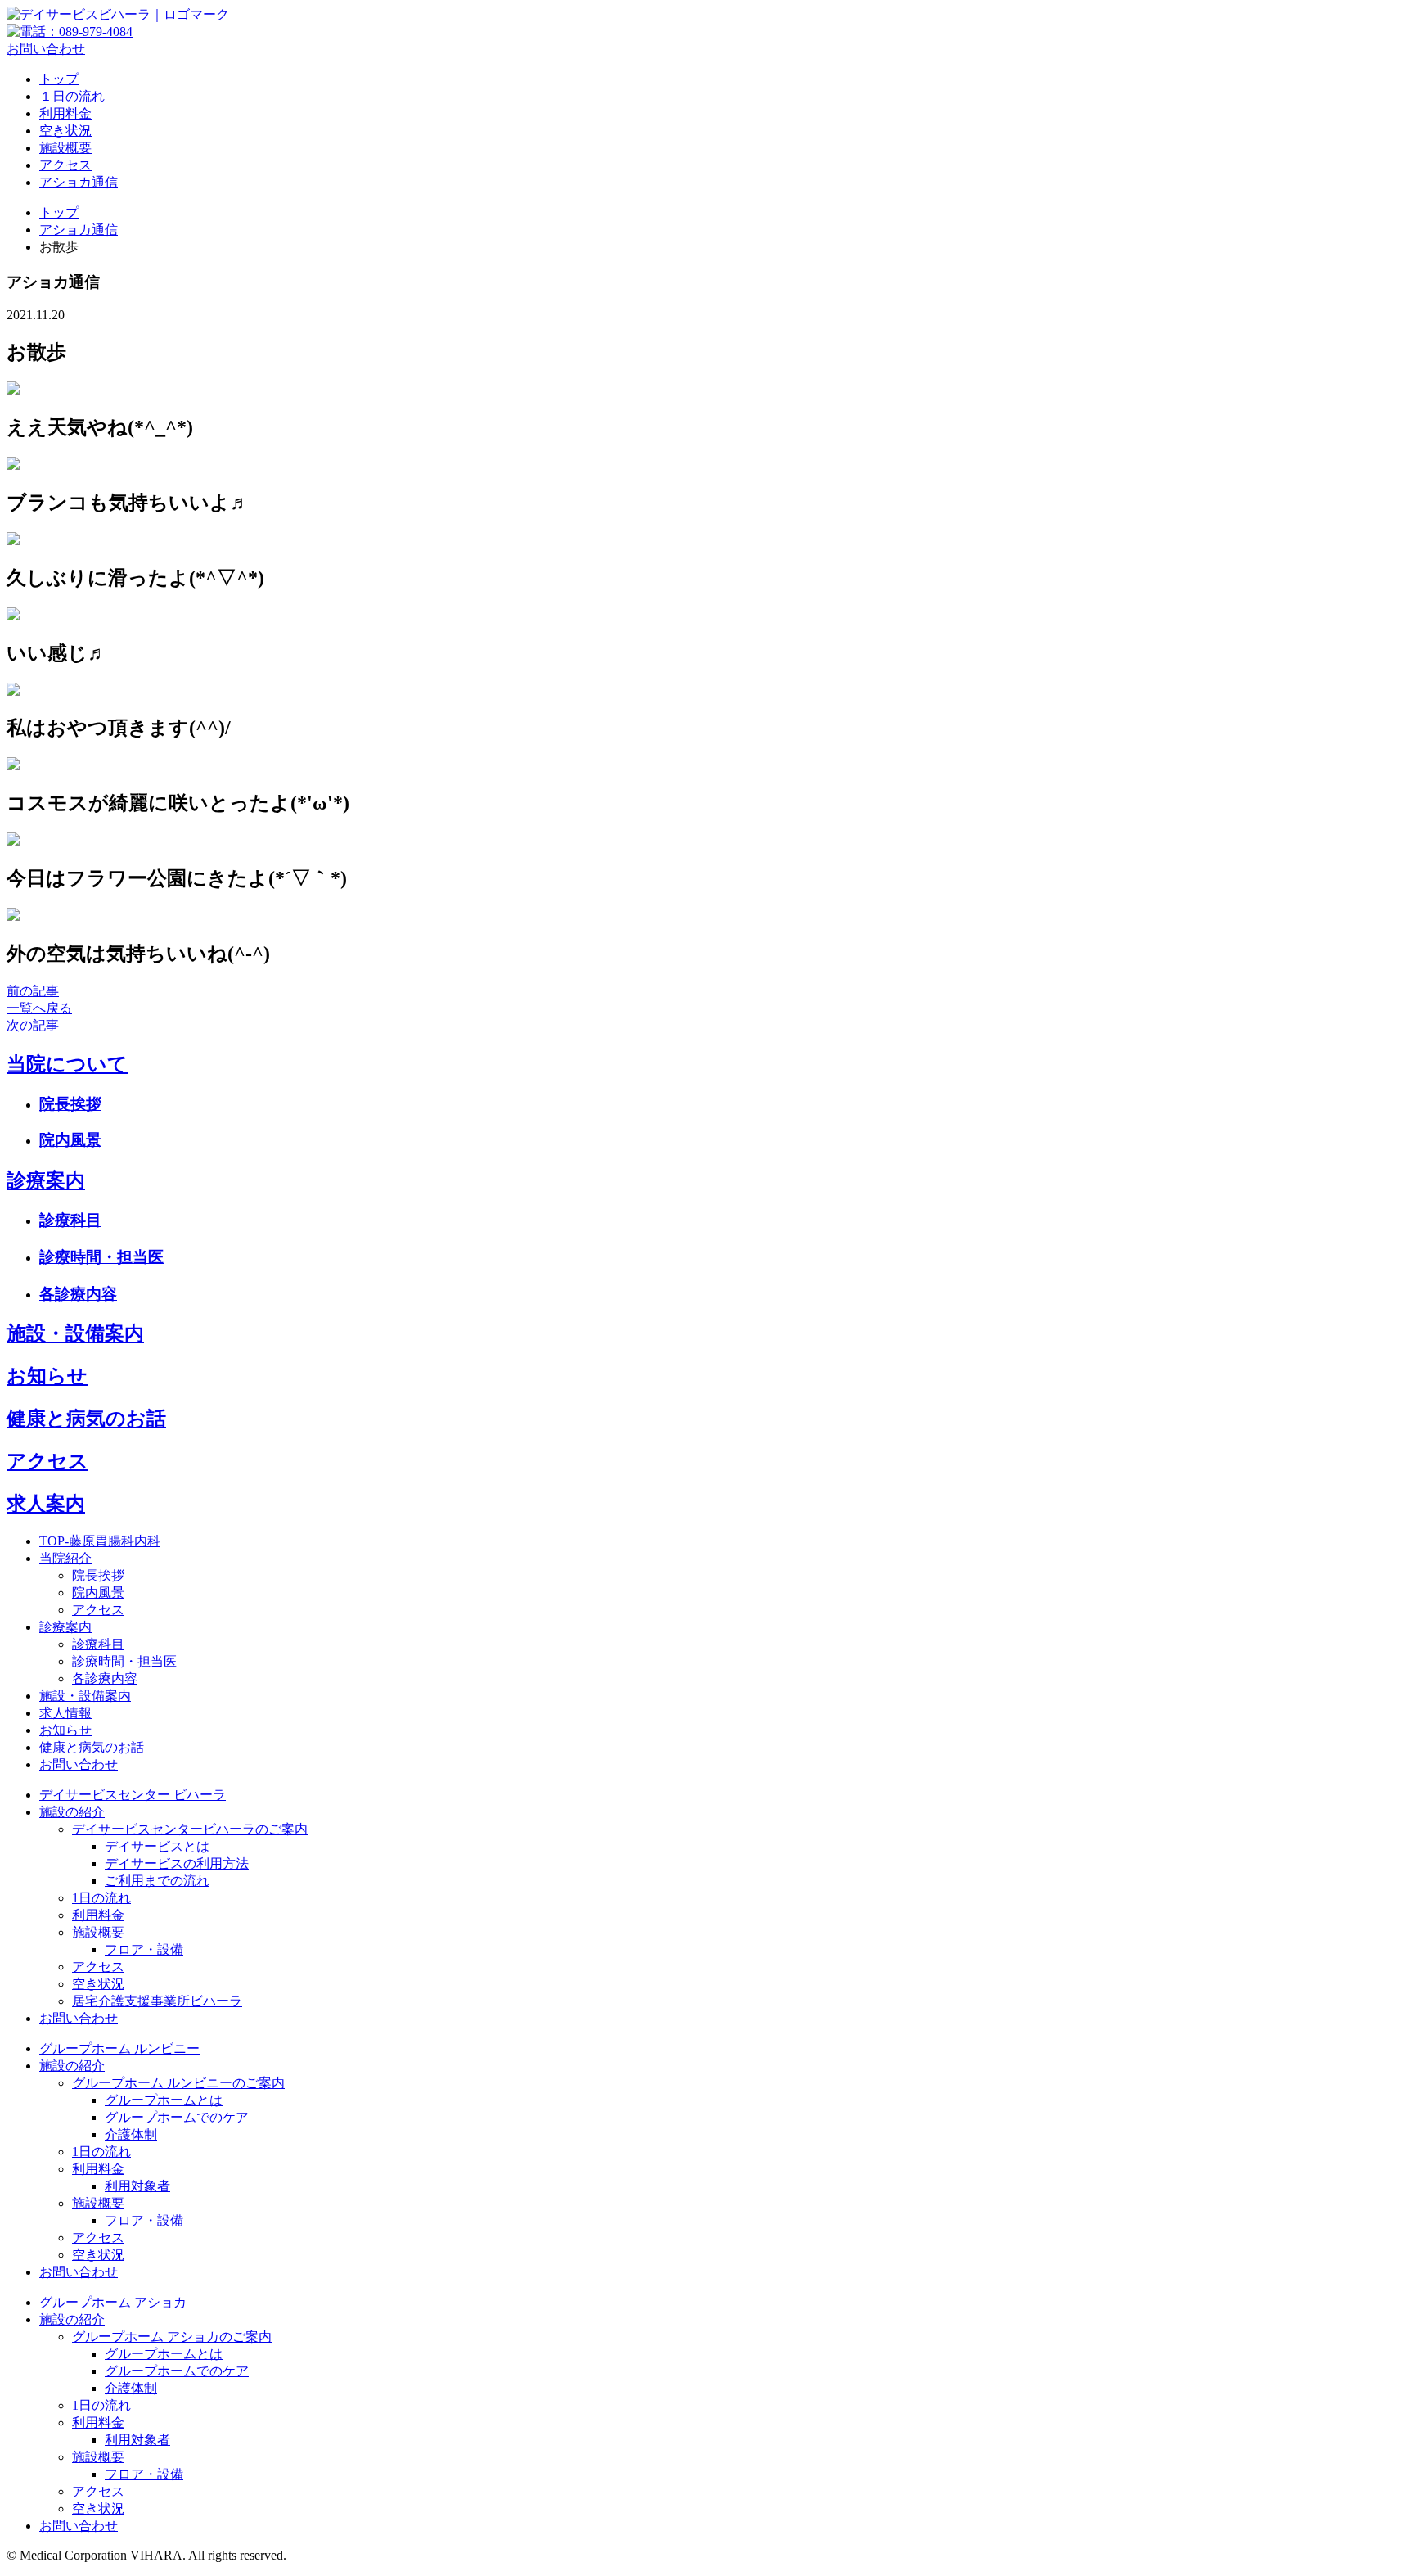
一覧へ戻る (39, 1008)
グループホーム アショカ (113, 2302)
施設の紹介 (72, 1812)
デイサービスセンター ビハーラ (133, 1795)
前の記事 (33, 991)
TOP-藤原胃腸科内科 (100, 1541)
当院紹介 (65, 1558)
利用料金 (65, 113)
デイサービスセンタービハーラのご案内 (190, 1829)
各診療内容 (78, 1294)
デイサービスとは (157, 1846)
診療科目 (70, 1220)
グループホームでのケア (177, 2117)
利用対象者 (137, 2186)
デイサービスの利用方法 (177, 1863)
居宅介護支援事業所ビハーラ (157, 2001)
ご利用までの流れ (157, 1881)
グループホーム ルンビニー (119, 2048)
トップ (59, 79)
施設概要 (65, 148)
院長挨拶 (70, 1104)
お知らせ (47, 1376)
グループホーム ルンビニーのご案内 (178, 2083)
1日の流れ (101, 1898)
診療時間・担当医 (101, 1257)
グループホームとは (164, 2100)
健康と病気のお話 (86, 1419)
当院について (67, 1064)
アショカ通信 (79, 182)
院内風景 (70, 1140)
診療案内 (46, 1180)
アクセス (65, 165)
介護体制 (131, 2134)
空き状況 (65, 131)
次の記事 (33, 1025)
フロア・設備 (144, 1949)
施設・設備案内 (75, 1333)
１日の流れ (72, 96)
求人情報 (65, 1713)
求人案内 (46, 1504)
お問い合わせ (46, 49)
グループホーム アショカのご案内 (172, 2337)
